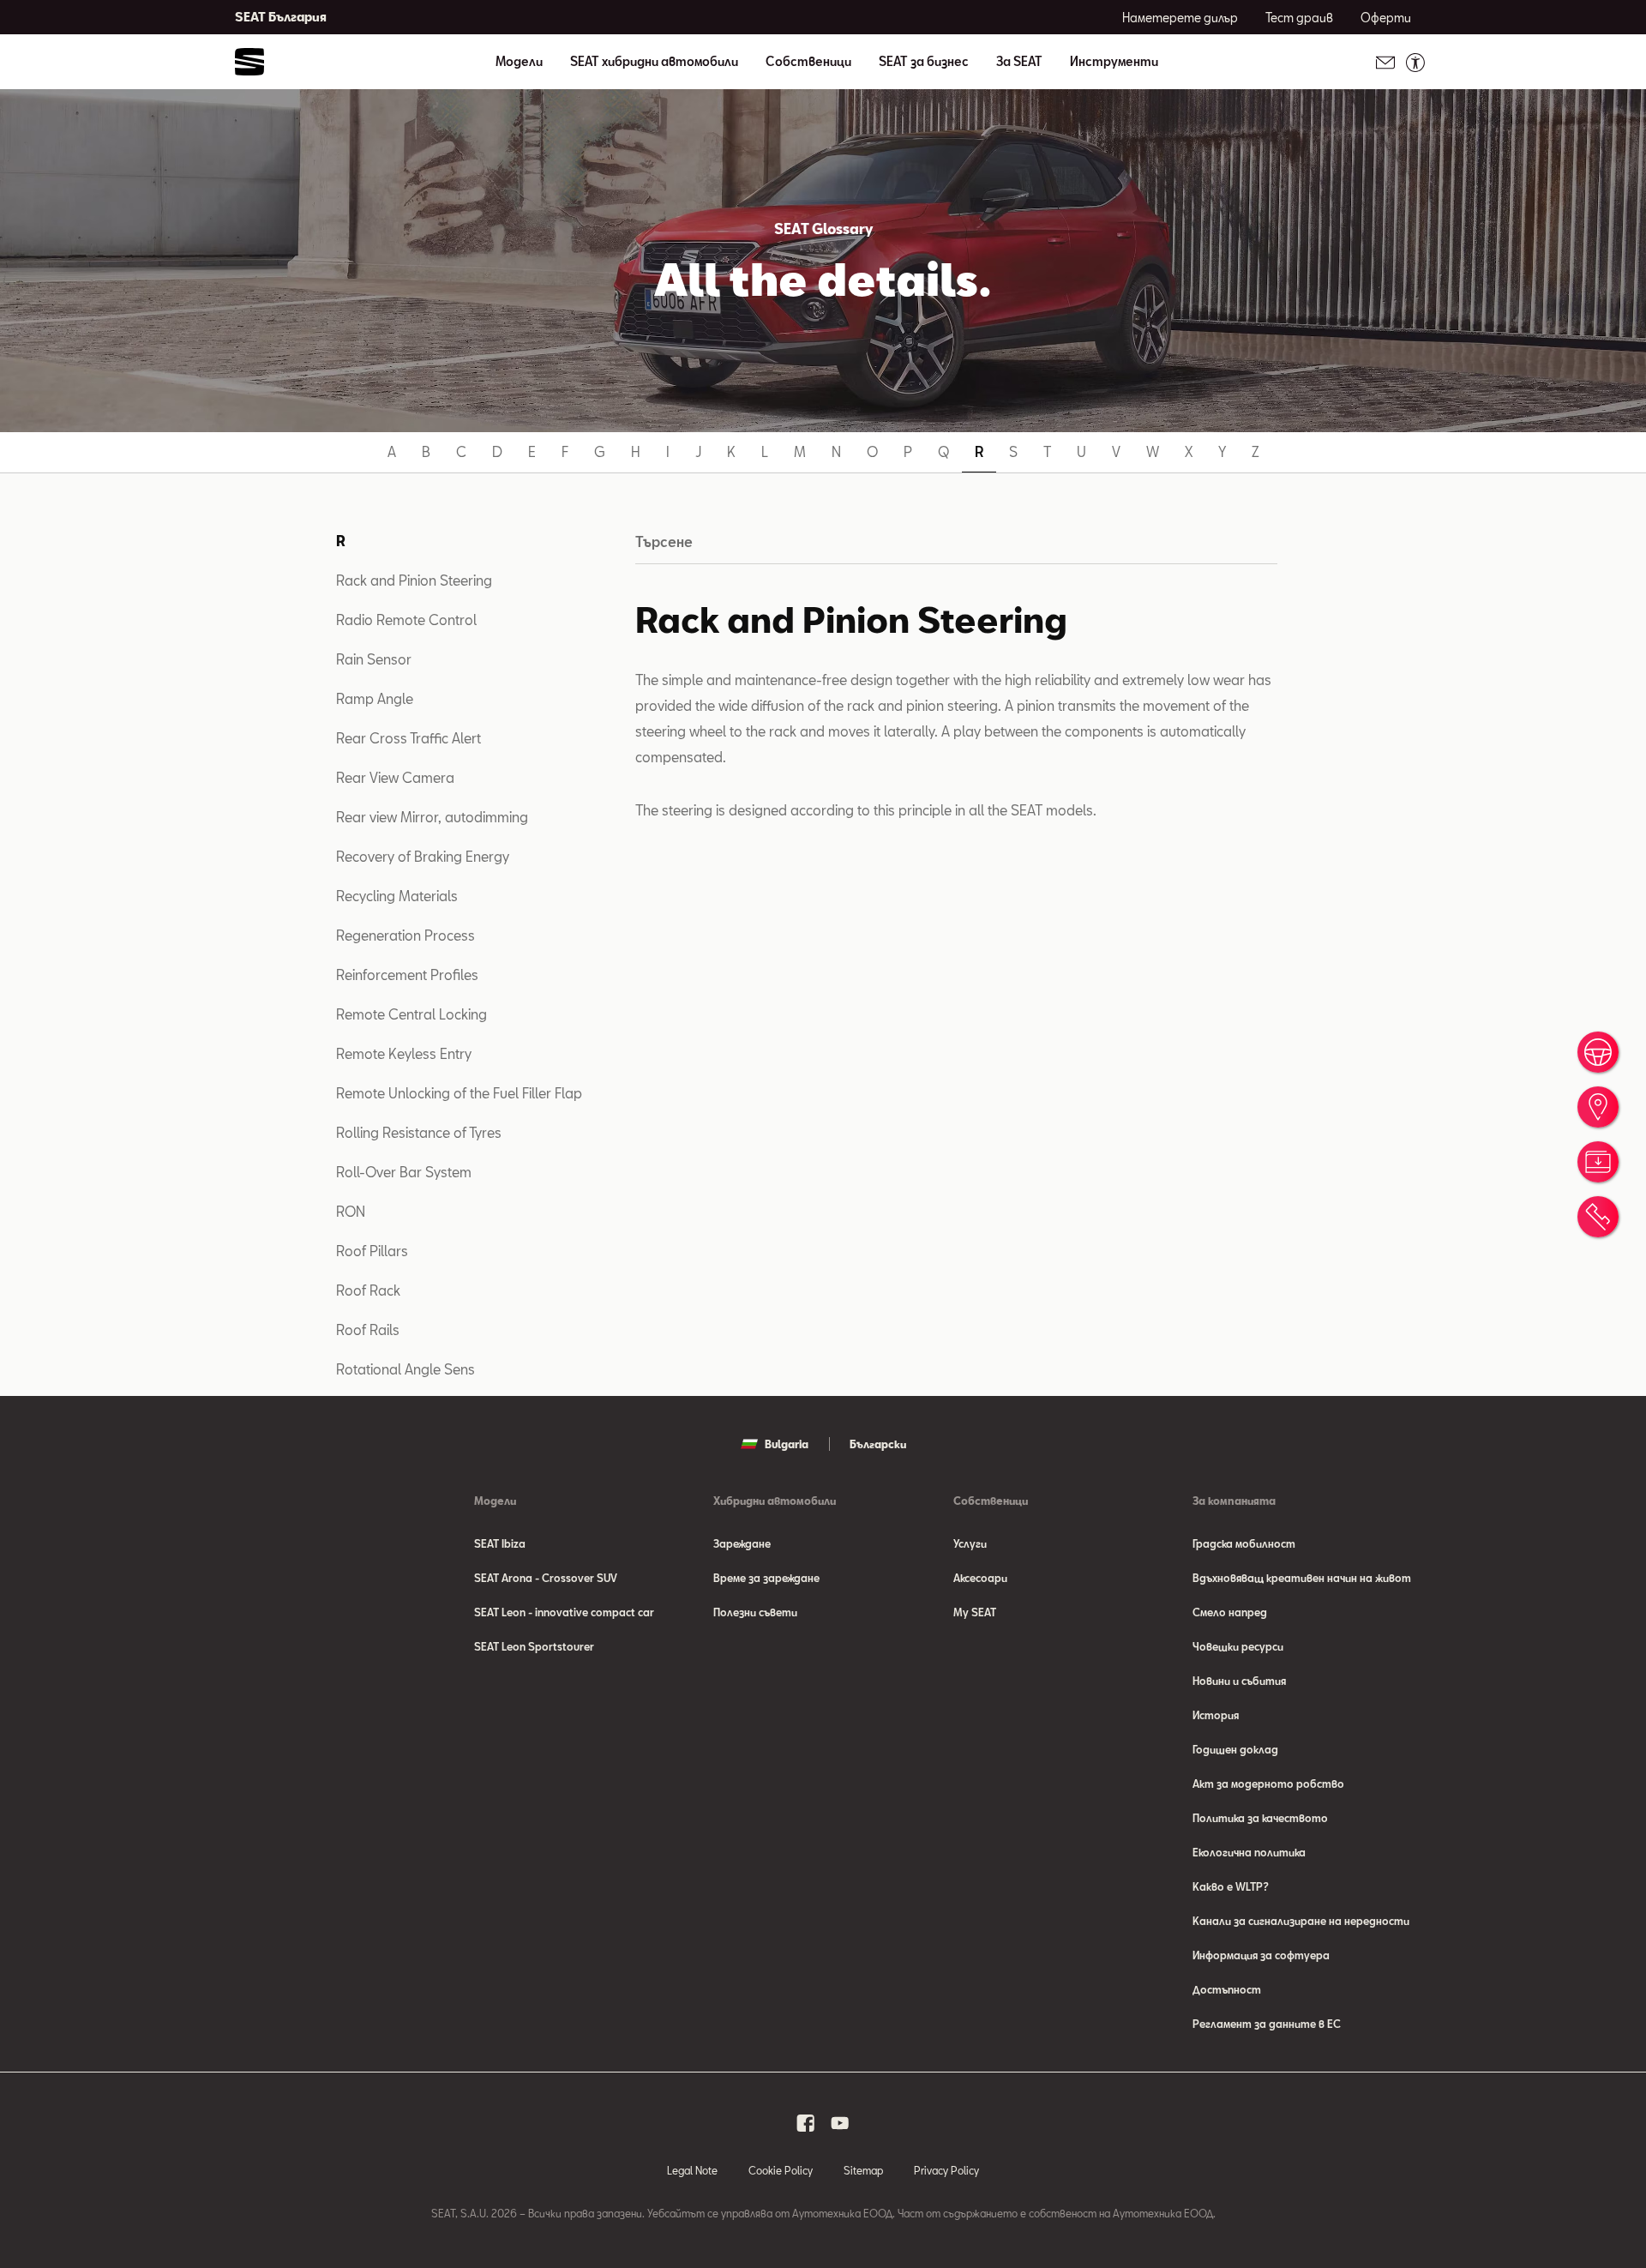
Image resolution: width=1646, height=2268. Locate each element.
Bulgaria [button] (787, 1444)
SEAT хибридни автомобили (654, 62)
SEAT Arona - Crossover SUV (546, 1578)
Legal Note (692, 2170)
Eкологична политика (1249, 1852)
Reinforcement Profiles (407, 975)
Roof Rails (368, 1330)
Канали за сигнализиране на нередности (1301, 1921)
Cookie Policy (781, 2170)
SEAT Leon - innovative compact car (564, 1612)
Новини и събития (1239, 1681)
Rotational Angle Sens (405, 1369)
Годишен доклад (1235, 1749)
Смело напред (1230, 1612)
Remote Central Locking (411, 1014)
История (1216, 1715)
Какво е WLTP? (1231, 1886)
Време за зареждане (766, 1578)
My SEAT (975, 1612)
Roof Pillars (372, 1251)
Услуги (970, 1543)
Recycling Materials (397, 896)
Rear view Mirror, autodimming (432, 817)
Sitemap (863, 2170)
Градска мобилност (1244, 1543)
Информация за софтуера (1261, 1955)
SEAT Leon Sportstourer (534, 1646)
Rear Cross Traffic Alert (408, 738)
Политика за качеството (1260, 1818)
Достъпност (1227, 1989)
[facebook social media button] (806, 2123)
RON (351, 1211)
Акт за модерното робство (1268, 1784)
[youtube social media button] (840, 2123)
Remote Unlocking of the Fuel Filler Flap (459, 1093)
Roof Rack (368, 1290)
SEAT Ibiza (500, 1543)
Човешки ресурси (1238, 1646)
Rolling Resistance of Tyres (419, 1132)
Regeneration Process (405, 935)
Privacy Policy (946, 2170)
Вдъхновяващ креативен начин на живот (1302, 1578)
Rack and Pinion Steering (414, 580)
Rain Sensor (374, 659)
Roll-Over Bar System (404, 1172)
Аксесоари (980, 1578)
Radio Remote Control (406, 620)
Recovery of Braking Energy (423, 856)
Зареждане (742, 1543)
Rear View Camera (395, 777)
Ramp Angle (375, 698)
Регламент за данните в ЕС (1267, 2024)
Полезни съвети (755, 1612)
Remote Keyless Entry (404, 1053)
